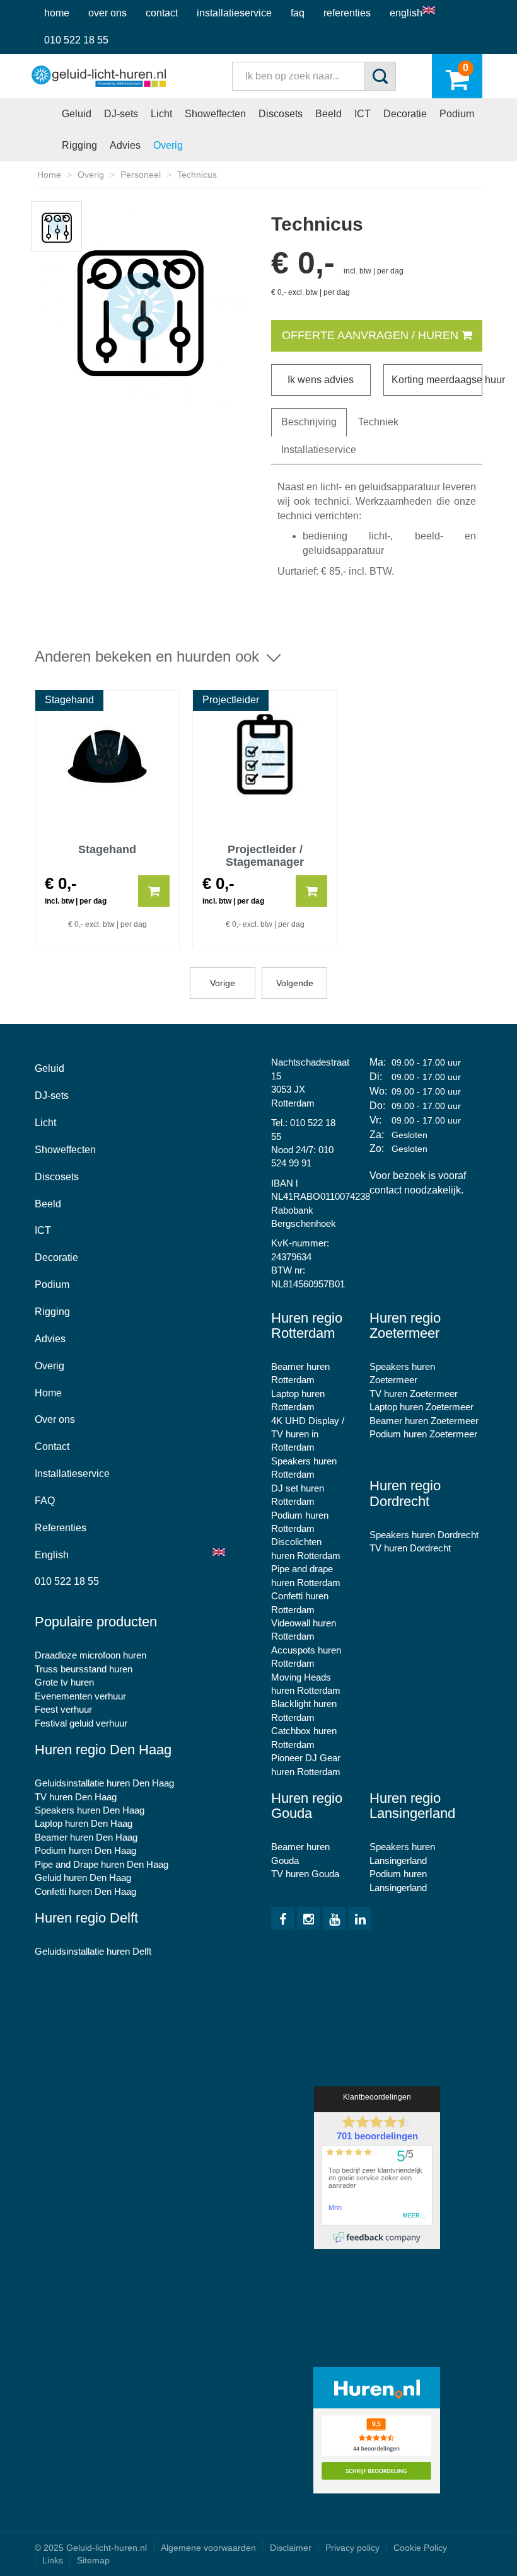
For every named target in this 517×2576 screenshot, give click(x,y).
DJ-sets (121, 114)
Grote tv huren (64, 1682)
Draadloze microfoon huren (90, 1655)
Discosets (281, 114)
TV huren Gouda (305, 1874)
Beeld (328, 114)
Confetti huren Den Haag (85, 1891)
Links (53, 2560)
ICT (363, 114)
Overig (168, 145)
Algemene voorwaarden (208, 2548)
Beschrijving (309, 422)
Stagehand (107, 850)
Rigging (79, 145)
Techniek (378, 422)
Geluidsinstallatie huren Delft (93, 1951)
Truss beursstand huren (84, 1669)
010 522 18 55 (76, 40)
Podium (457, 114)
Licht (161, 114)
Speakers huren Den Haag (90, 1810)
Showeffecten (215, 114)
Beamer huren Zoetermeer (424, 1421)
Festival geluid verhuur (81, 1723)
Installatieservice (234, 13)
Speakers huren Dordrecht (424, 1535)
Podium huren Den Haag (85, 1850)
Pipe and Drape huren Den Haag (102, 1864)
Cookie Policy (420, 2548)
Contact (162, 13)
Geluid (77, 114)
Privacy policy (352, 2548)
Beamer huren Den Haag (86, 1837)
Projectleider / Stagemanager (265, 855)
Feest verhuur (63, 1709)
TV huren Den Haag (76, 1797)
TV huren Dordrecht (410, 1548)
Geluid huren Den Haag (83, 1877)
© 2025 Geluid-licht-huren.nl (91, 2548)
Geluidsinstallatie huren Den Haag (104, 1783)
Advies (125, 145)
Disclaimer (291, 2548)
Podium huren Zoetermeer (423, 1434)
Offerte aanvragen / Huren (372, 335)
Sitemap (93, 2560)
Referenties (347, 13)
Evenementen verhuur (80, 1696)
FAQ (298, 13)
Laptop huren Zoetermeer (421, 1407)
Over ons (107, 13)
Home (57, 13)
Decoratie (405, 114)
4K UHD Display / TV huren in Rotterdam (308, 1434)
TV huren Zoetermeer (414, 1394)
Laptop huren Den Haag (84, 1823)
